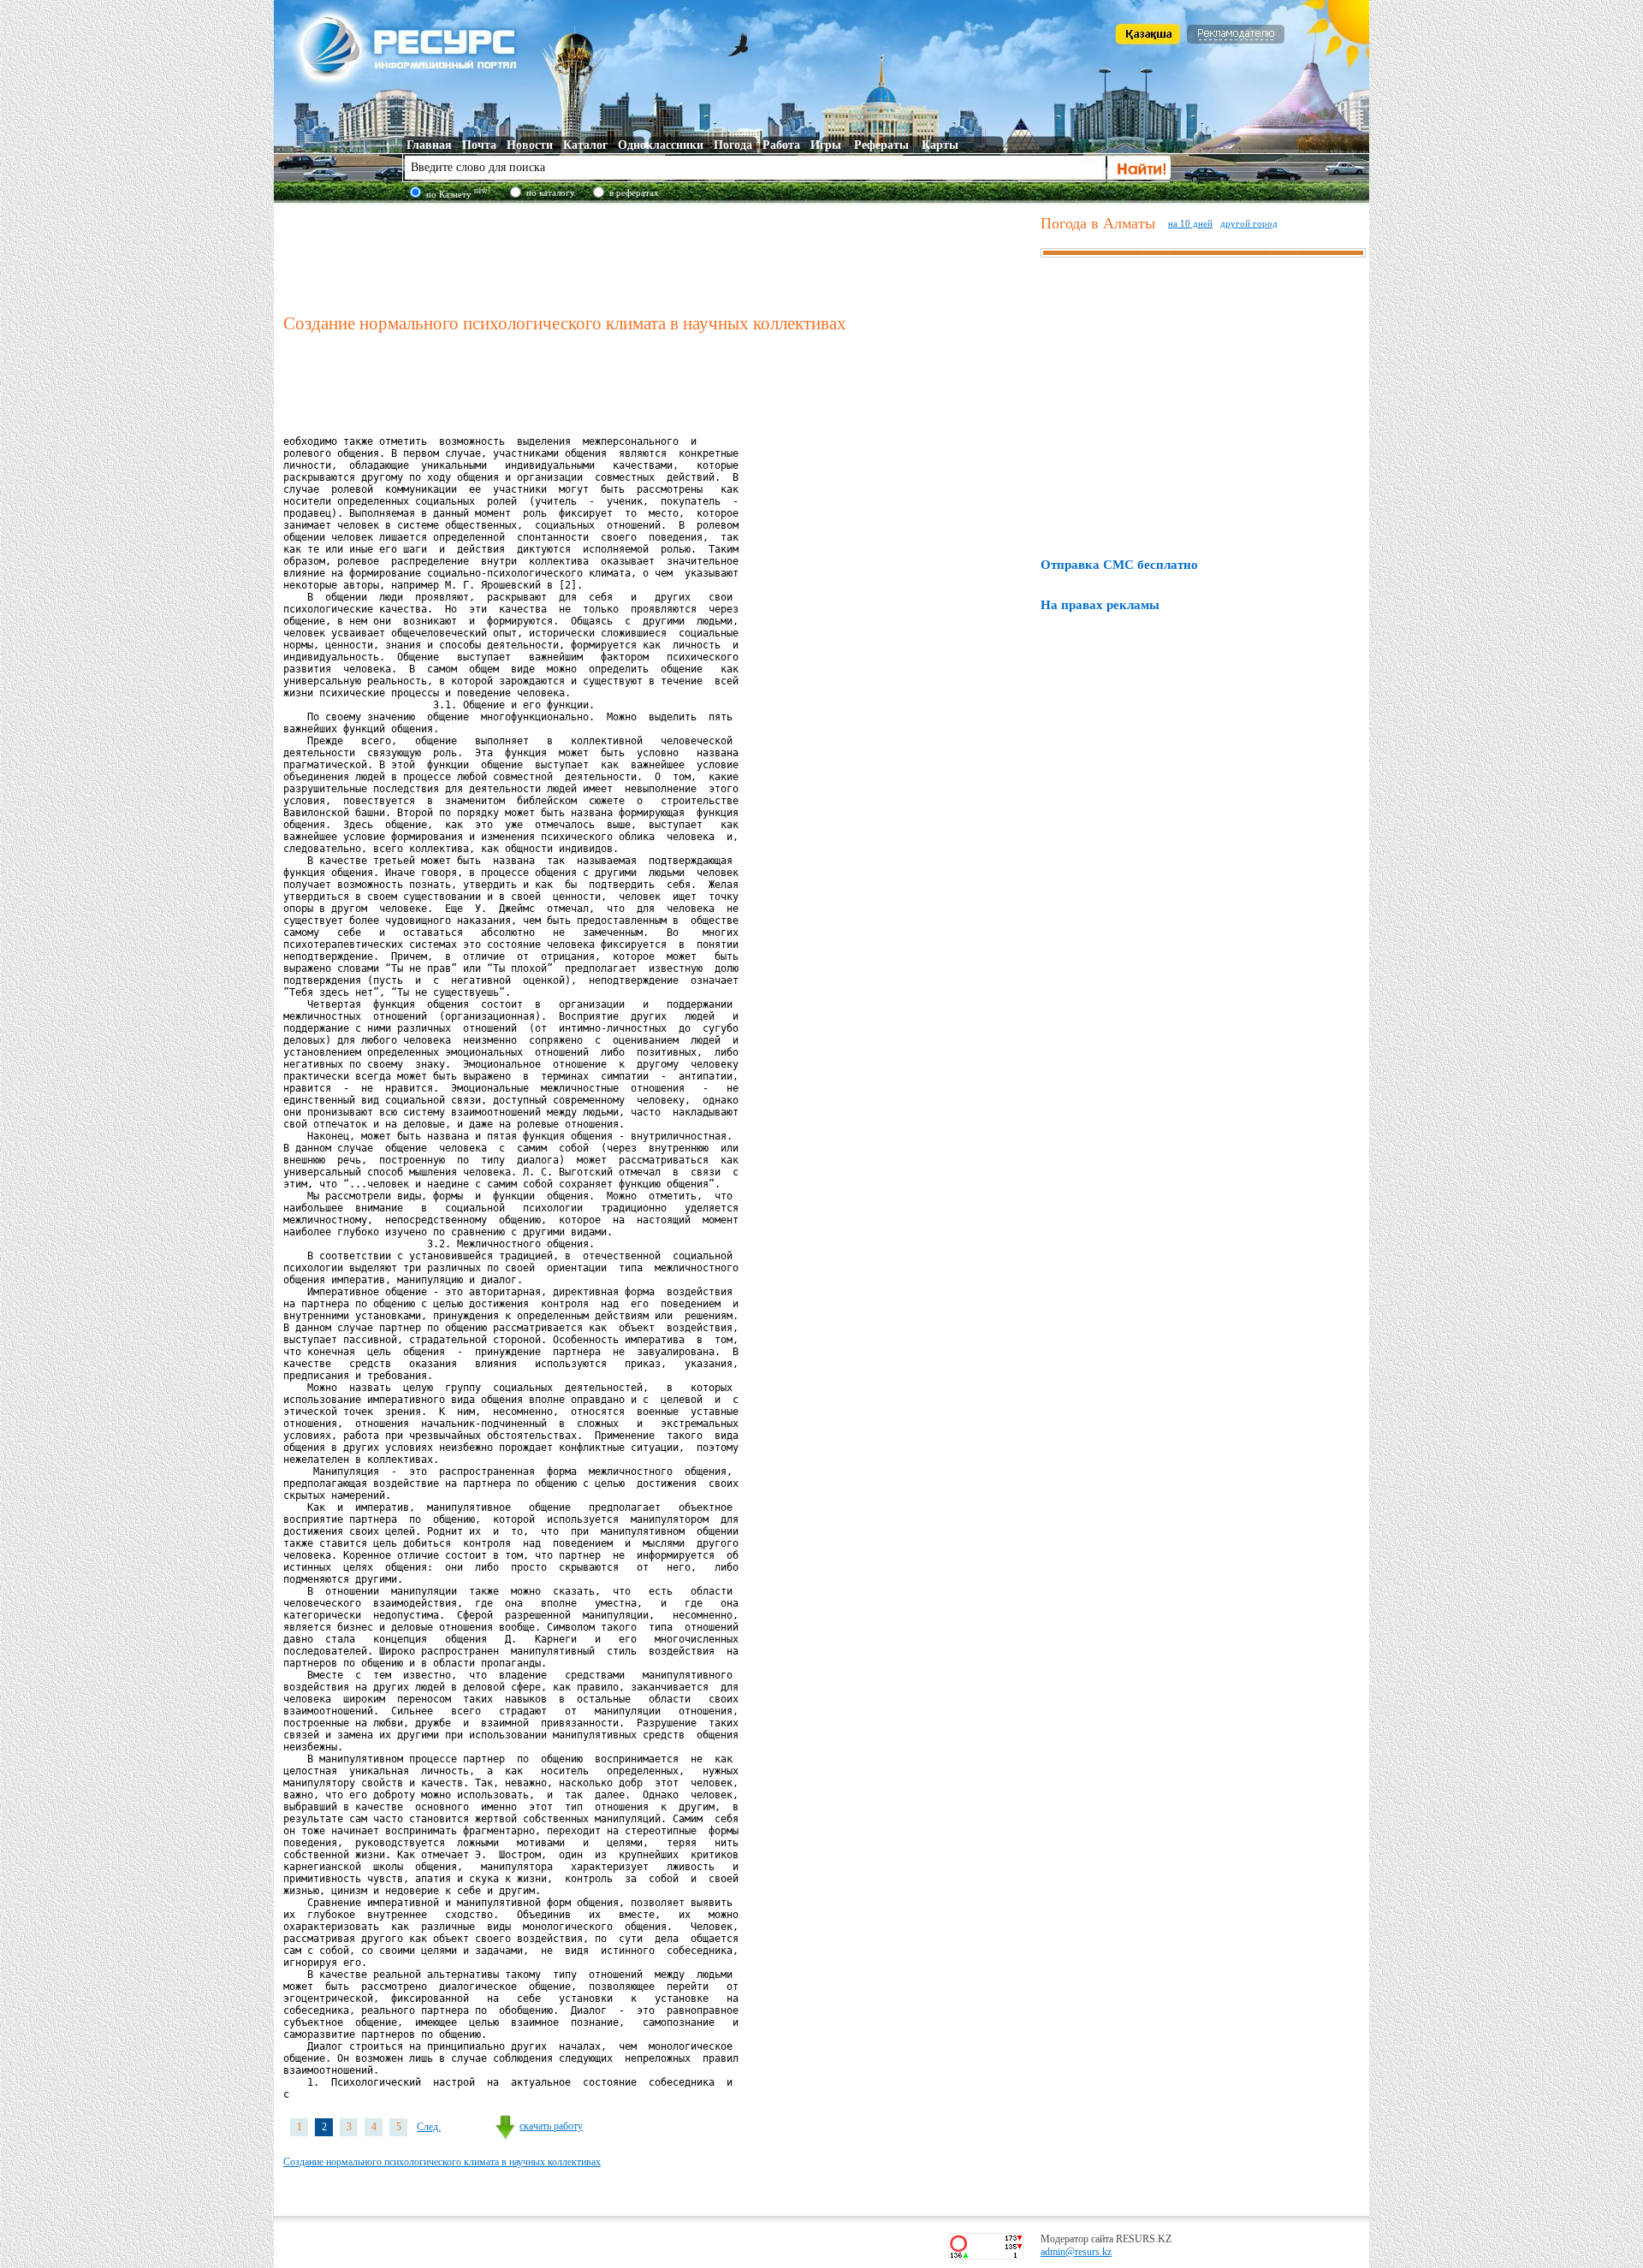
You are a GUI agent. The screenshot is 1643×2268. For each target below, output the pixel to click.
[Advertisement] (658, 256)
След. (429, 2127)
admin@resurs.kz (1076, 2252)
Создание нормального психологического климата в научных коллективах (442, 2162)
